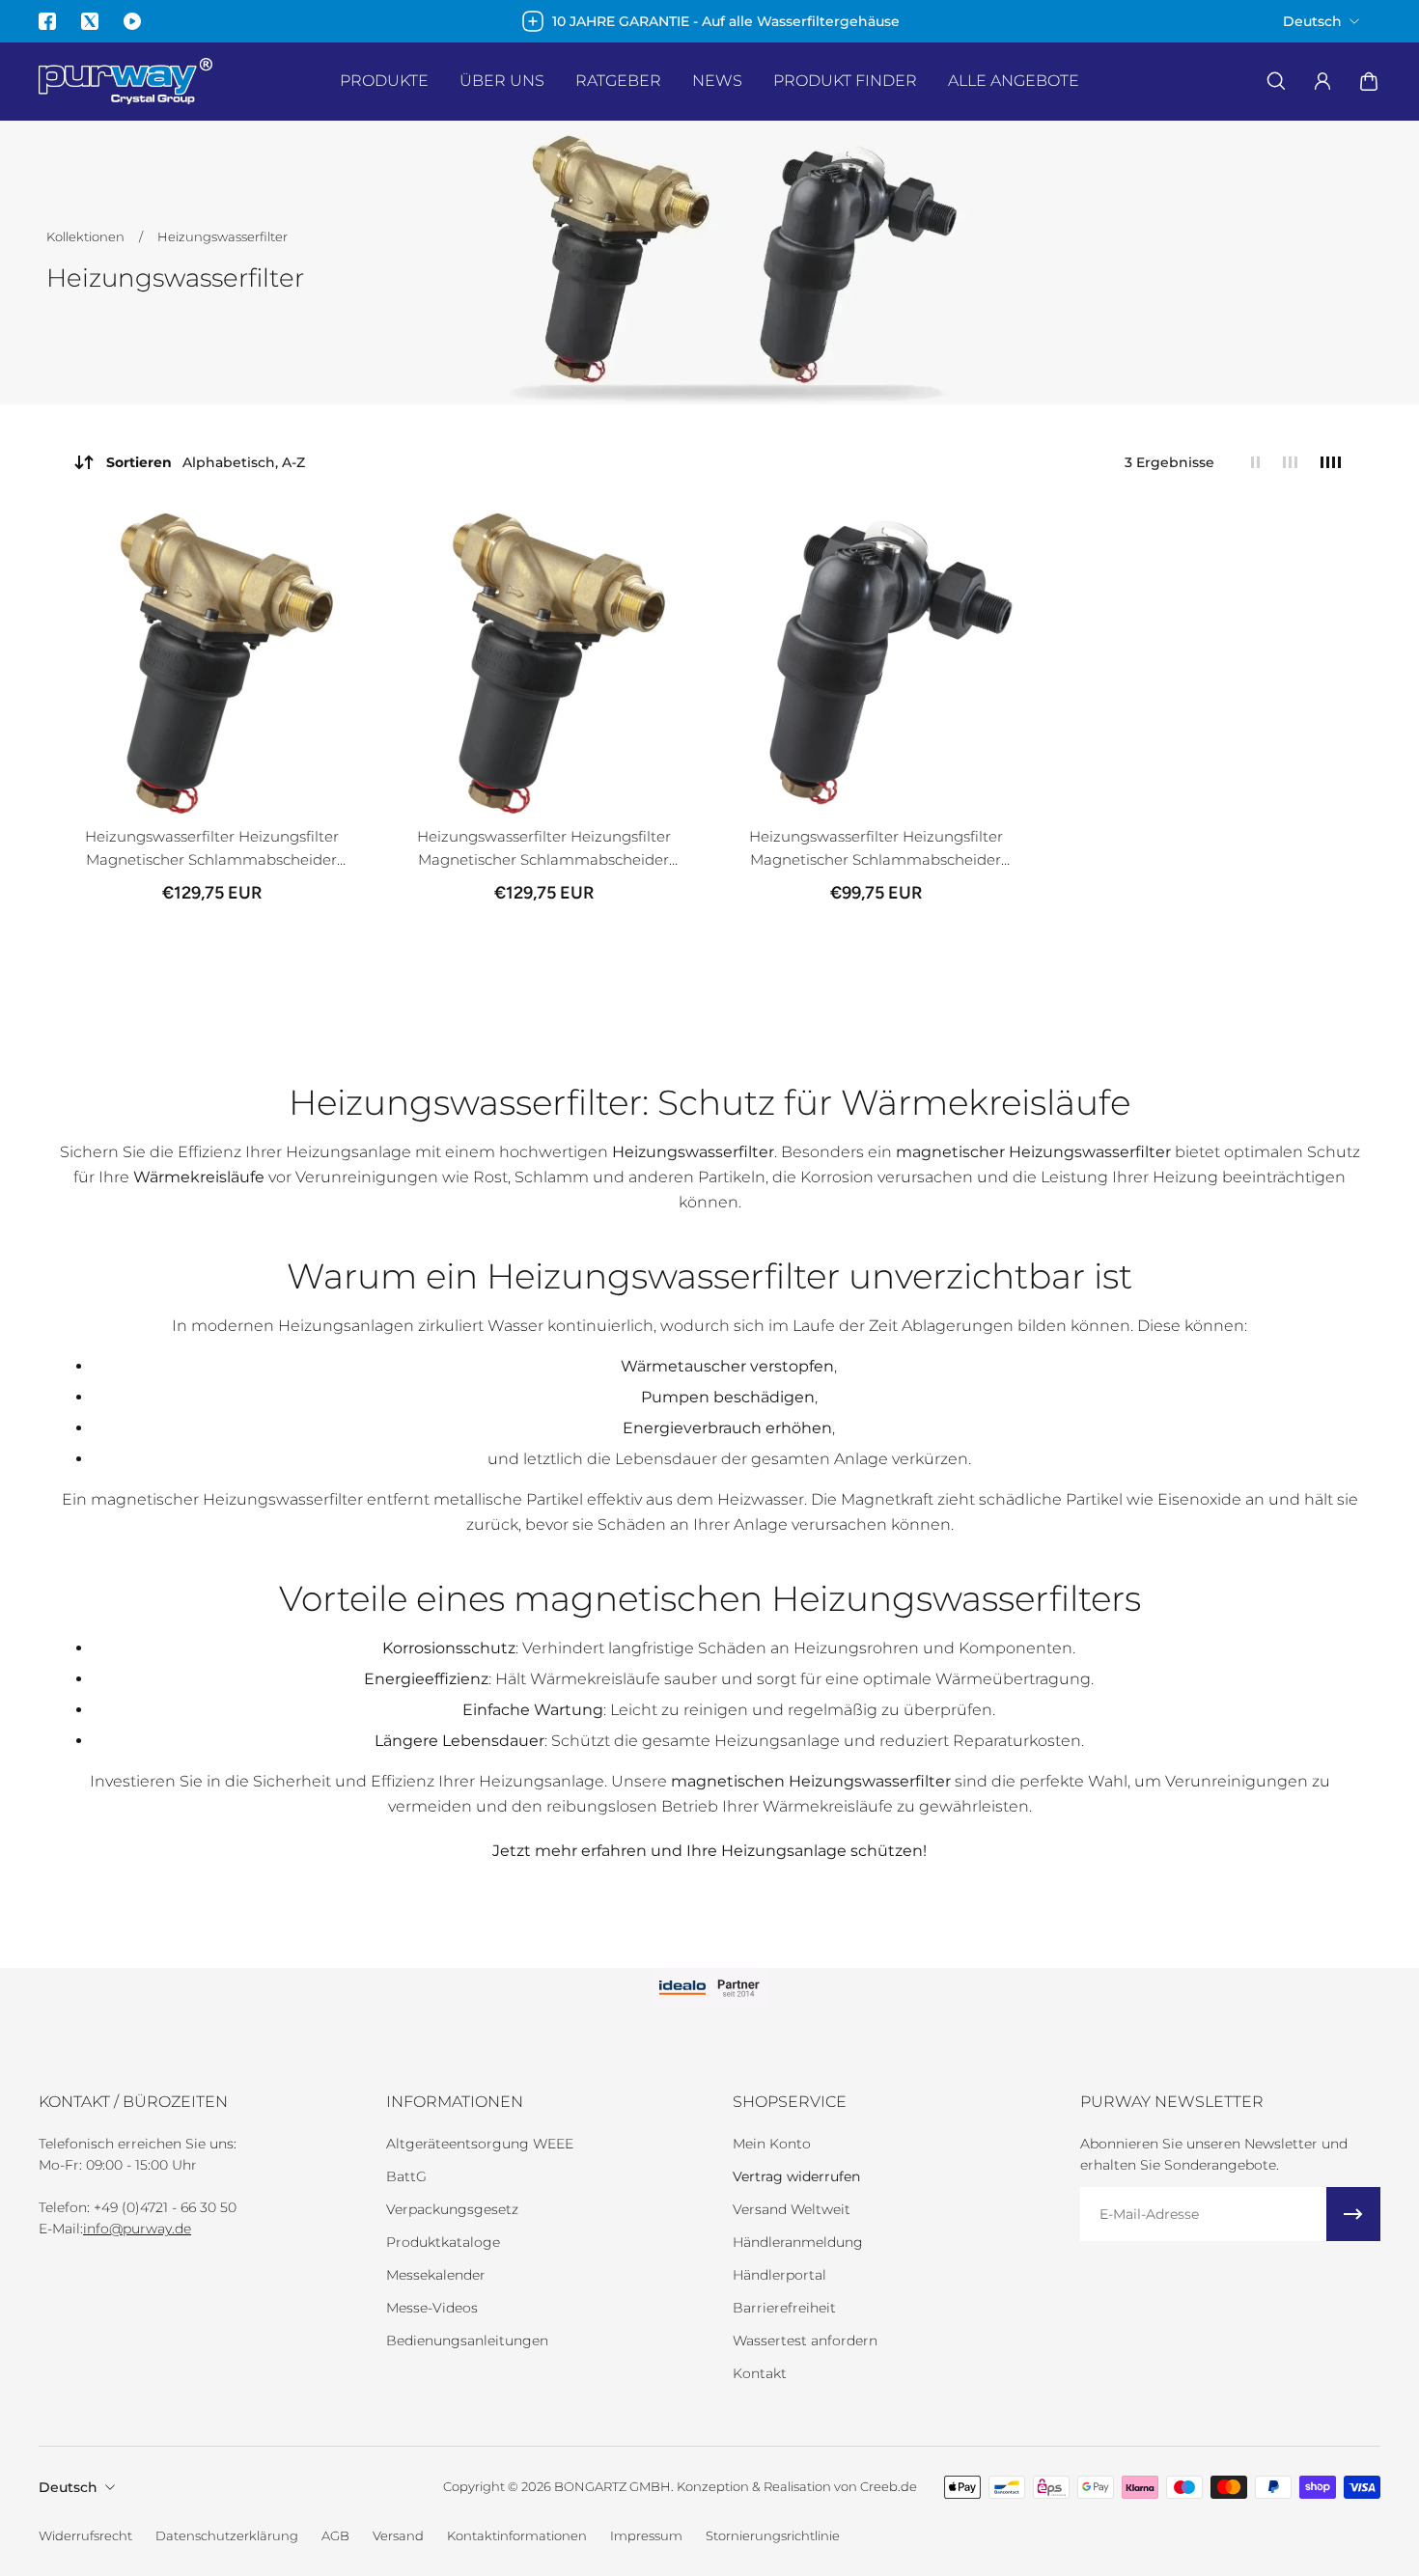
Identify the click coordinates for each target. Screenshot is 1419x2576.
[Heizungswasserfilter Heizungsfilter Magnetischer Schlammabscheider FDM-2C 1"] (543, 663)
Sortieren (206, 462)
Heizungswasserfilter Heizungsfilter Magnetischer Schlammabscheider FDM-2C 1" (544, 849)
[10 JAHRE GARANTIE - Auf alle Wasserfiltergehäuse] (710, 21)
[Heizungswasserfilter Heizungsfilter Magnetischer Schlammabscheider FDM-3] (876, 663)
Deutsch (68, 2487)
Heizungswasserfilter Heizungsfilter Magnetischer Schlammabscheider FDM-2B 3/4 (212, 849)
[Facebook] (47, 21)
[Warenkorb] (1369, 81)
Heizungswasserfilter (223, 236)
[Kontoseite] (1322, 81)
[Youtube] (132, 21)
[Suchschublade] (1276, 81)
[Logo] (125, 82)
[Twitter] (90, 21)
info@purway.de (137, 2229)
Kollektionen (87, 236)
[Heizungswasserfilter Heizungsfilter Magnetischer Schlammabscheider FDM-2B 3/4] (211, 663)
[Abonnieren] (1353, 2214)
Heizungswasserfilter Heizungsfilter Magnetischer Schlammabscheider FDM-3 (876, 849)
